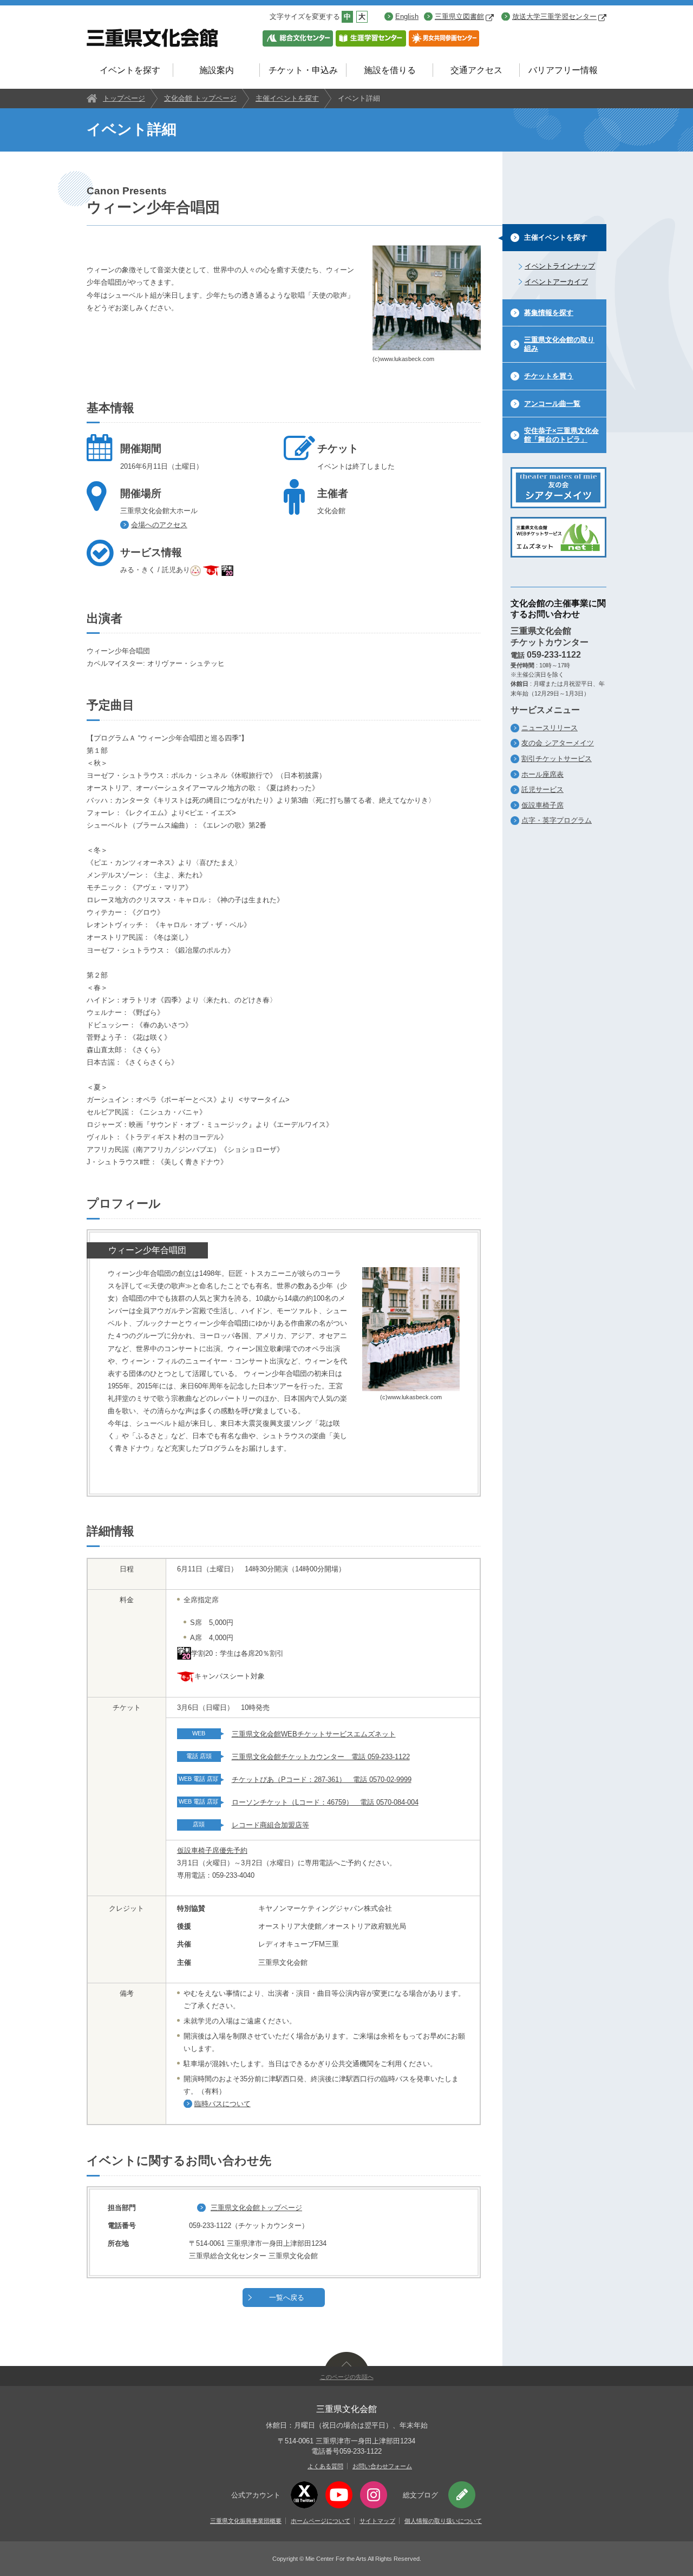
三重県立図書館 (459, 17)
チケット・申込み (303, 70)
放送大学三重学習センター (554, 17)
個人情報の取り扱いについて (443, 2521)
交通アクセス (476, 70)
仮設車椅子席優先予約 (212, 1850)
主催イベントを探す (287, 98)
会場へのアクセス (159, 525)
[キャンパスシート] (212, 570)
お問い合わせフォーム (382, 2466)
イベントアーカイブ (556, 282)
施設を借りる (390, 70)
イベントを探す (130, 70)
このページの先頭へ (347, 2377)
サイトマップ (377, 2521)
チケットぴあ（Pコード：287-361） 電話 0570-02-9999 (322, 1779)
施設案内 (217, 70)
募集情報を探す (549, 313)
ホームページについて (321, 2521)
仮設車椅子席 (542, 805)
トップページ (124, 98)
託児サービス (542, 789)
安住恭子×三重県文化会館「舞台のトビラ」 (561, 435)
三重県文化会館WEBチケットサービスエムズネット (314, 1734)
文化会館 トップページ (200, 98)
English (407, 17)
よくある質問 (325, 2466)
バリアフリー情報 (563, 70)
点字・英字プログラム (557, 820)
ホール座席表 (542, 774)
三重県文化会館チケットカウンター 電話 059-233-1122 (321, 1757)
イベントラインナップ (560, 266)
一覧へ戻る (287, 2298)
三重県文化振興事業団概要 (246, 2521)
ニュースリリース (550, 728)
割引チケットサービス (557, 759)
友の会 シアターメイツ (558, 743)
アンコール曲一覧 (552, 404)
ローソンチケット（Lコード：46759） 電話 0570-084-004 (325, 1802)
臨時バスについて (223, 2104)
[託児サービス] (197, 570)
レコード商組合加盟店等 (270, 1825)
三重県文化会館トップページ (256, 2208)
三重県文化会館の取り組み (559, 344)
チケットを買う (549, 376)
